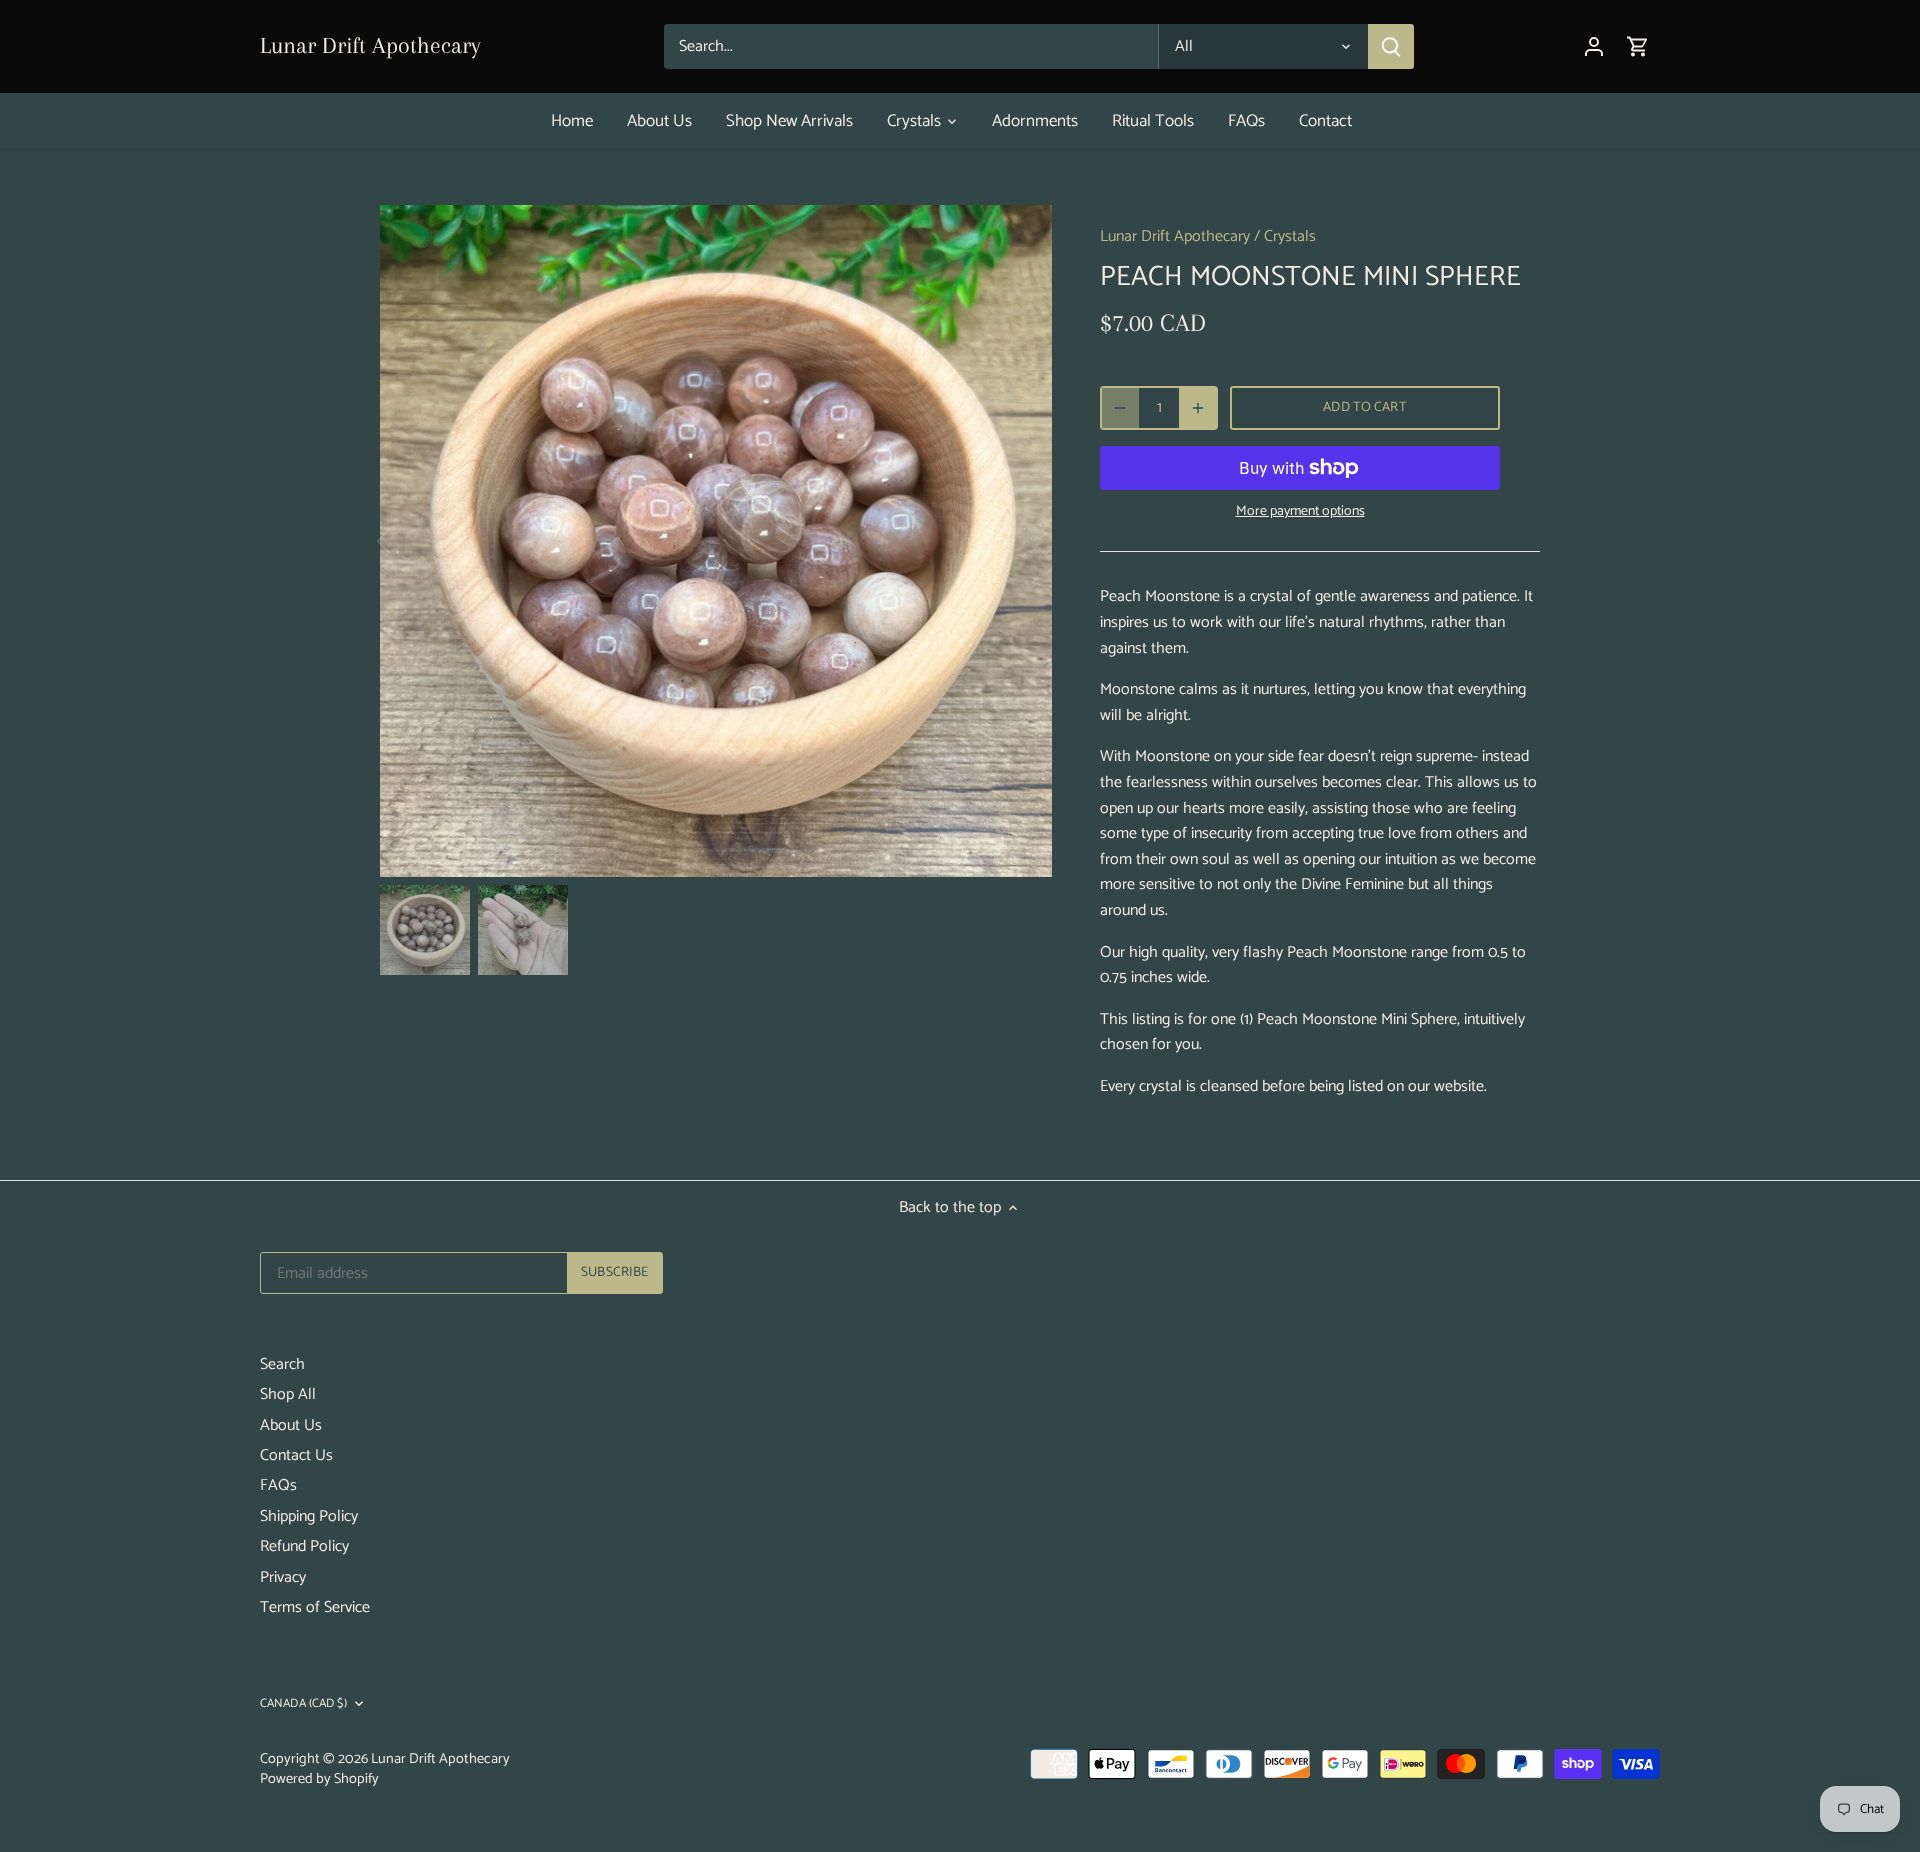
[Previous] (410, 541)
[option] (716, 541)
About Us (291, 1425)
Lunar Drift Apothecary (370, 45)
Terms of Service (315, 1607)
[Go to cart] (1638, 46)
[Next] (1022, 541)
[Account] (1594, 46)
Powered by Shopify (319, 1779)
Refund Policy (304, 1546)
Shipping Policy (309, 1516)
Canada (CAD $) (303, 1705)
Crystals (1290, 236)
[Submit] (1391, 46)
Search (282, 1364)
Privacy (283, 1577)
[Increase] (1198, 408)
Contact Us (296, 1455)
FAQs (278, 1485)
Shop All (288, 1394)
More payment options (1300, 511)
